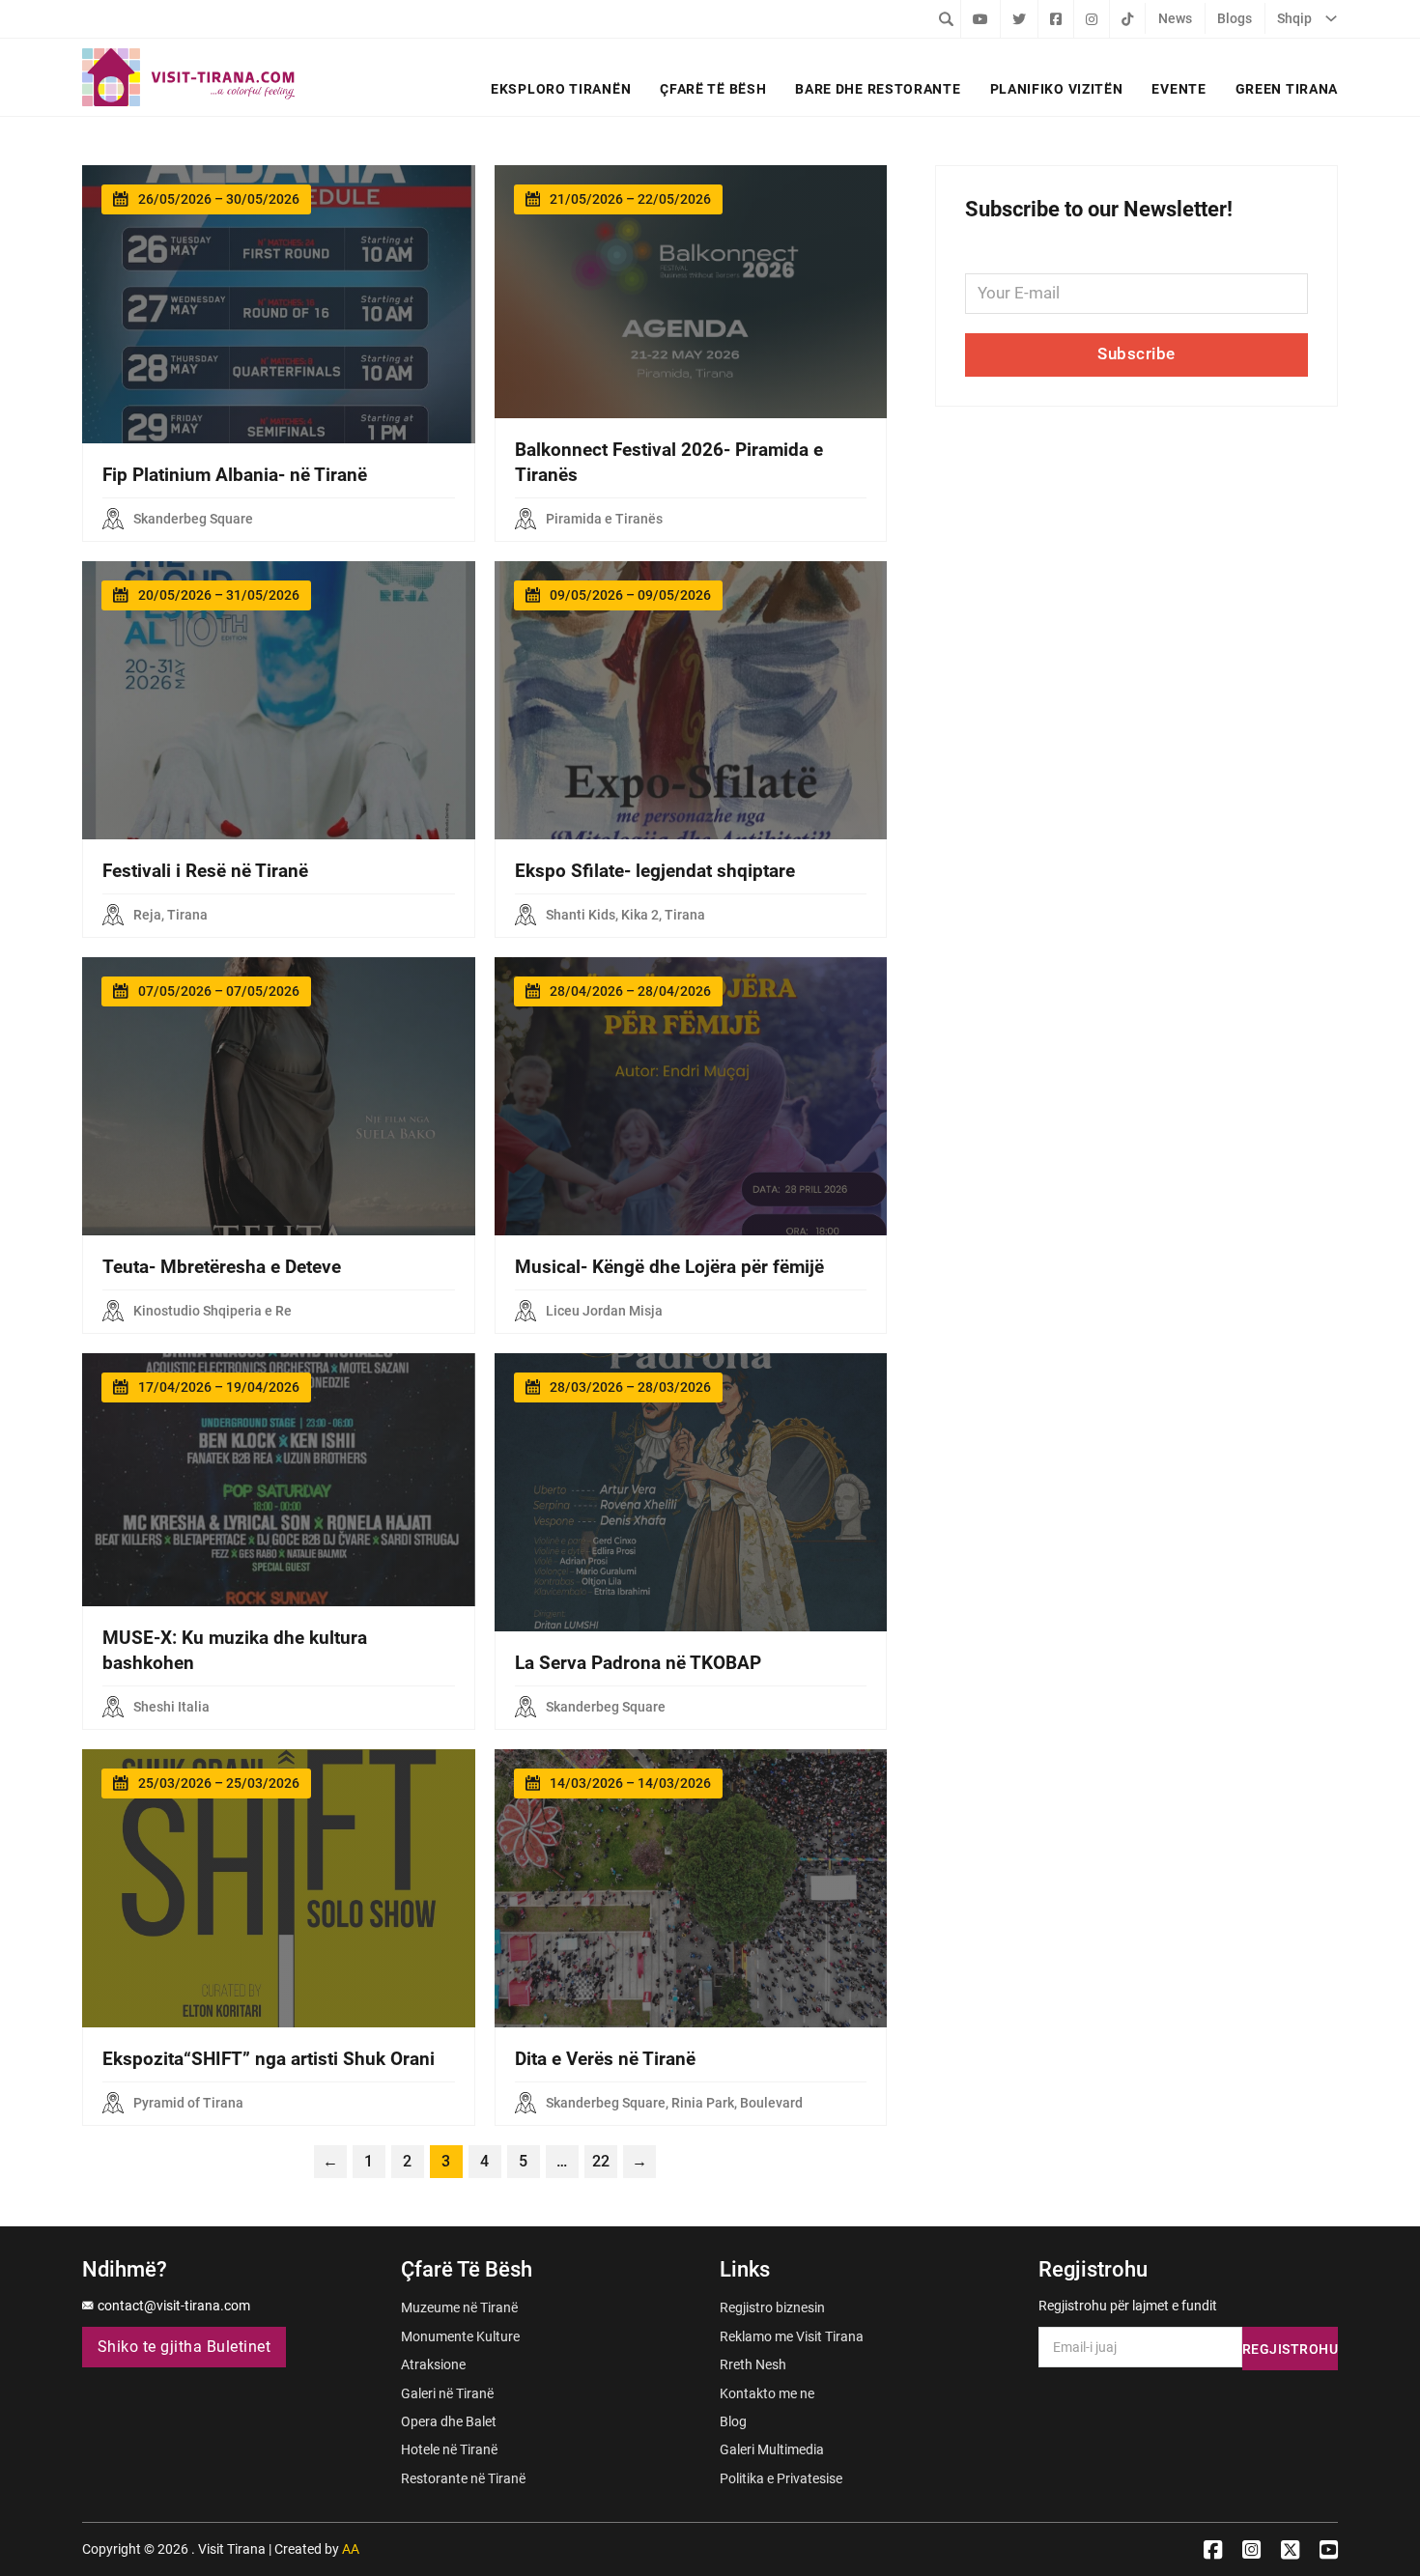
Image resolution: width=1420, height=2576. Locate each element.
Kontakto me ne (767, 2393)
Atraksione (433, 2364)
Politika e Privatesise (781, 2478)
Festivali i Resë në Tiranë (205, 871)
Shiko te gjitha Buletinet (185, 2347)
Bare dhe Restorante (878, 89)
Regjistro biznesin (772, 2307)
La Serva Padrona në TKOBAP (638, 1663)
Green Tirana (1287, 89)
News (1175, 18)
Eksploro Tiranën (561, 89)
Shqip (1294, 18)
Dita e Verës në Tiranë (605, 2059)
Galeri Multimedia (772, 2449)
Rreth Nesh (753, 2364)
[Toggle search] (946, 18)
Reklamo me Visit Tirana (792, 2336)
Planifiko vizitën (1057, 89)
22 (601, 2162)
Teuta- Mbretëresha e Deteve (222, 1267)
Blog (733, 2421)
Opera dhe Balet (449, 2421)
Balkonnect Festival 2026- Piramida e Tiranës (669, 463)
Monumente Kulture (460, 2336)
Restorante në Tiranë (463, 2478)
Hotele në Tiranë (449, 2449)
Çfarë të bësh (713, 89)
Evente (1179, 89)
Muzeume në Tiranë (459, 2307)
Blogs (1235, 18)
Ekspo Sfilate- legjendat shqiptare (655, 871)
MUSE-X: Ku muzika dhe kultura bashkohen (235, 1651)
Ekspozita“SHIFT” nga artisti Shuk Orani (269, 2059)
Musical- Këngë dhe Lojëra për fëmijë (669, 1267)
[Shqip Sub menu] (1331, 18)
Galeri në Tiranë (447, 2393)
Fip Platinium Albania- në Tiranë (235, 475)
